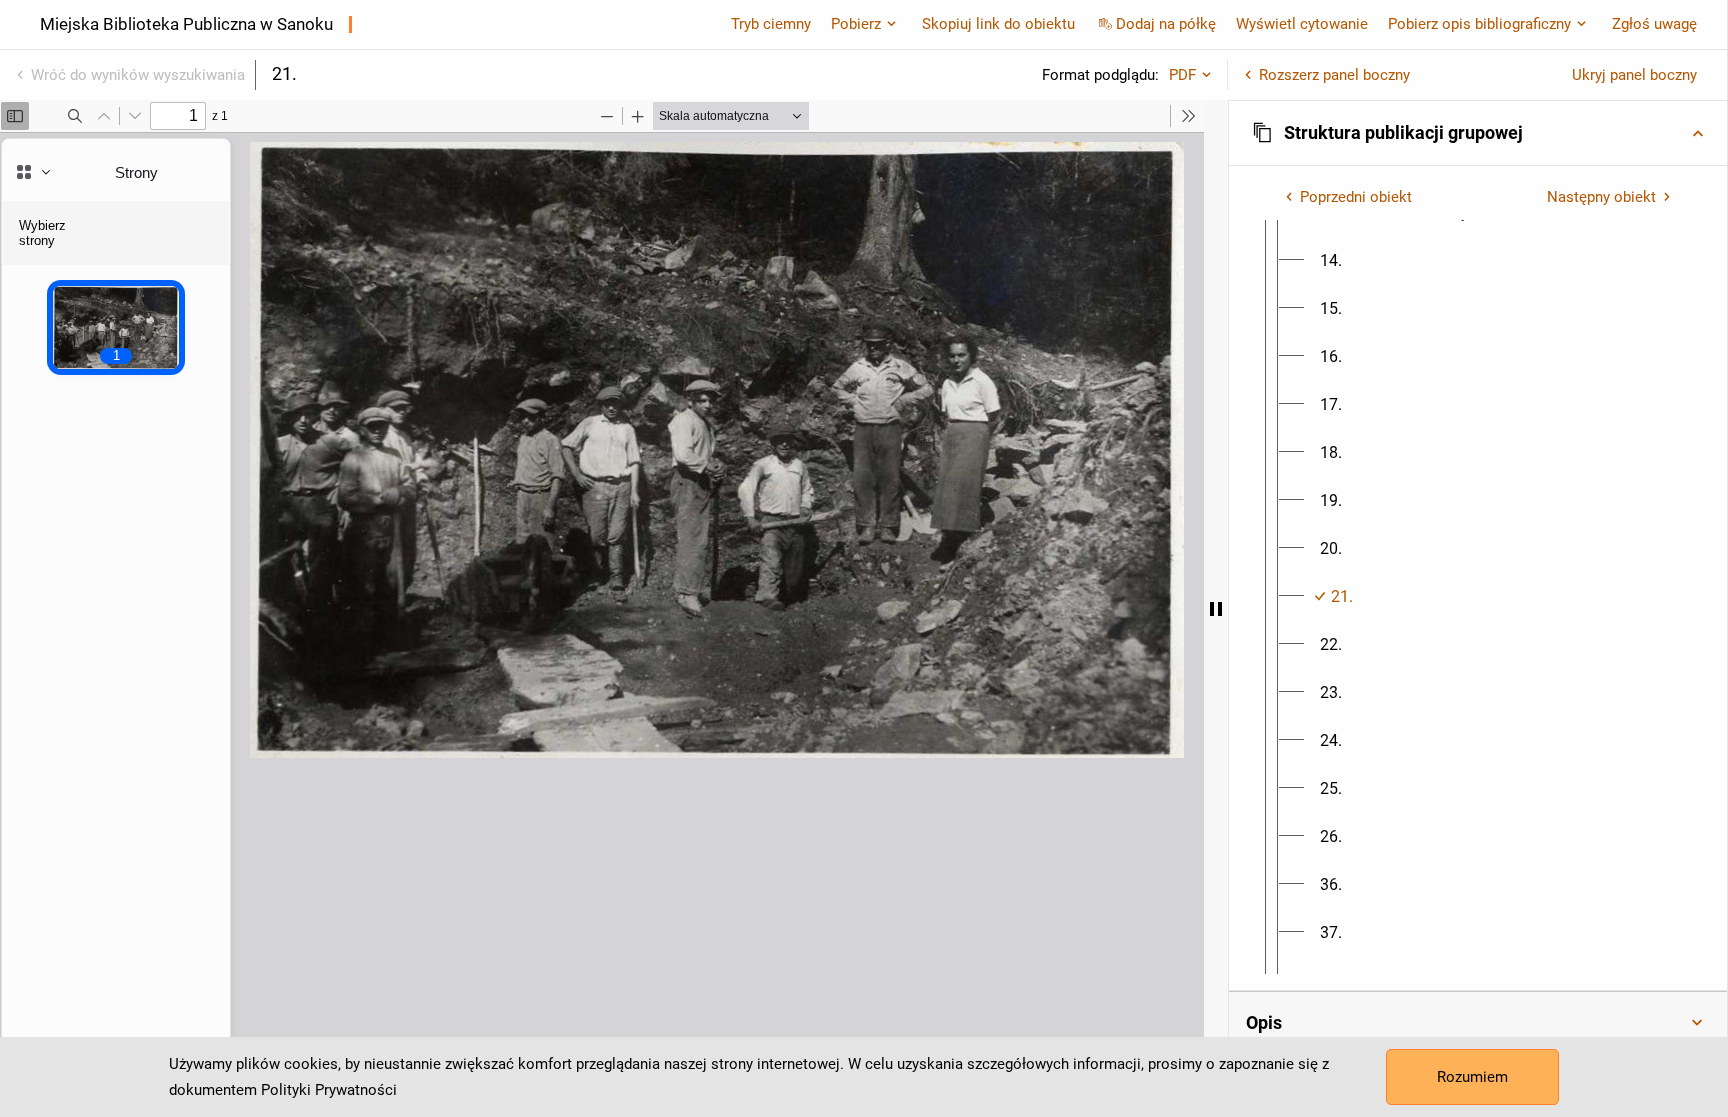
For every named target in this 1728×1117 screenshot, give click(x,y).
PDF (1182, 75)
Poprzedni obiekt (1356, 197)
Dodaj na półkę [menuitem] (1166, 24)
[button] (1478, 133)
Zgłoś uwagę (1654, 24)
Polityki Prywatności (329, 1090)
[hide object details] (1216, 608)
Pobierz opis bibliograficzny (1479, 24)
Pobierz (856, 24)
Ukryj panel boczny (1634, 75)
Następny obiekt (1601, 197)
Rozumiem (1472, 1077)
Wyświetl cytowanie (1302, 24)
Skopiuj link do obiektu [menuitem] (998, 24)
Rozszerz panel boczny (1334, 75)
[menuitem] (1331, 261)
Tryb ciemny (771, 24)
